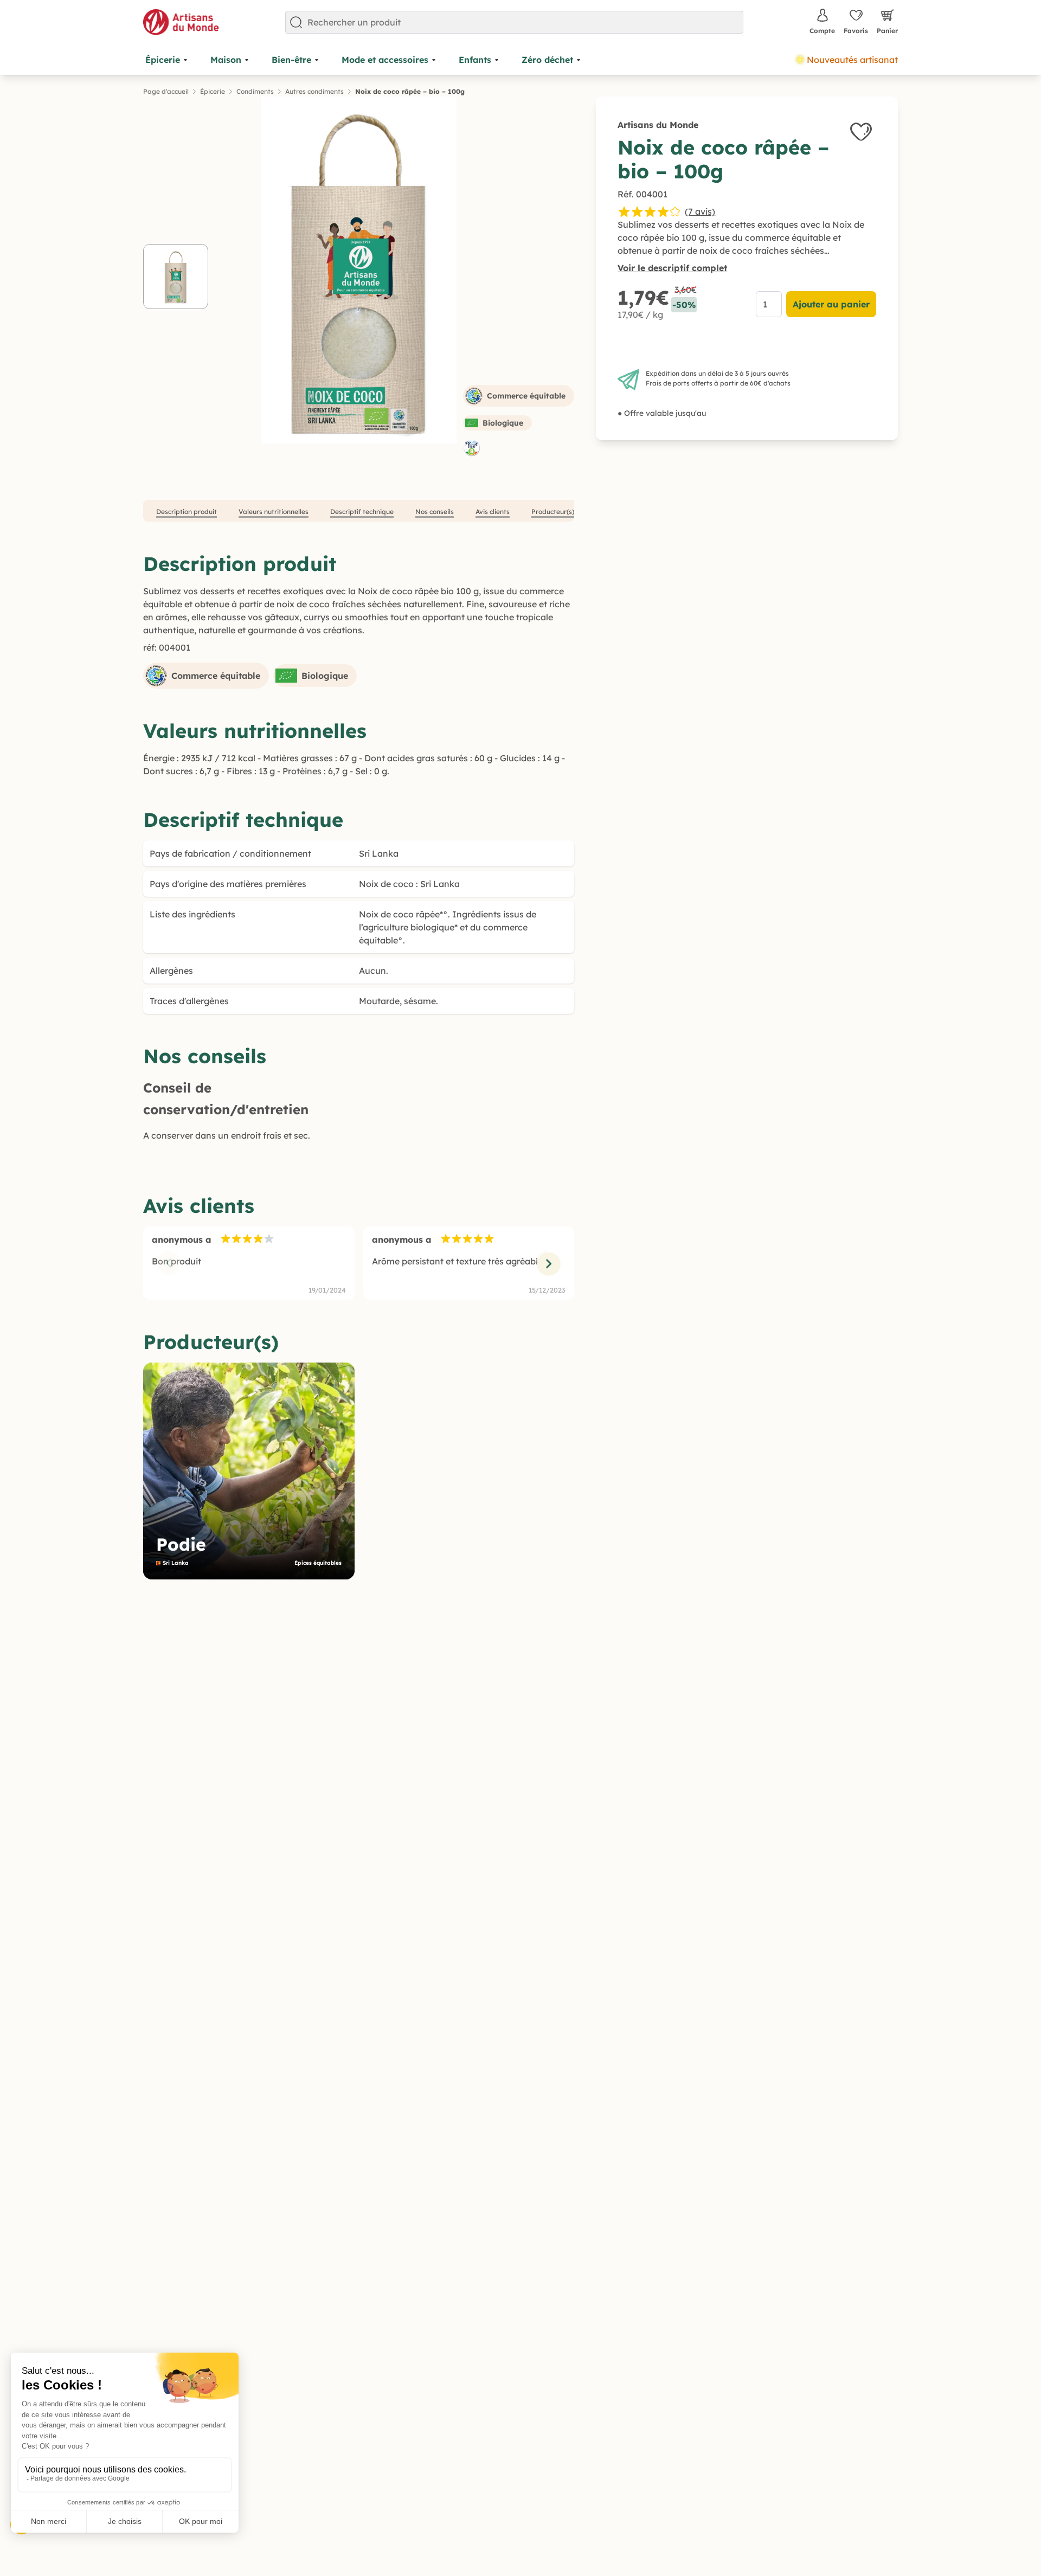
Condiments (255, 91)
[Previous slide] (169, 1263)
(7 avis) (700, 211)
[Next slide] (548, 1263)
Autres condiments (314, 91)
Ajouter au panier (831, 304)
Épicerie (213, 91)
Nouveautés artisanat (852, 60)
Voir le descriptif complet (672, 268)
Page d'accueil (166, 91)
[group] (249, 1471)
